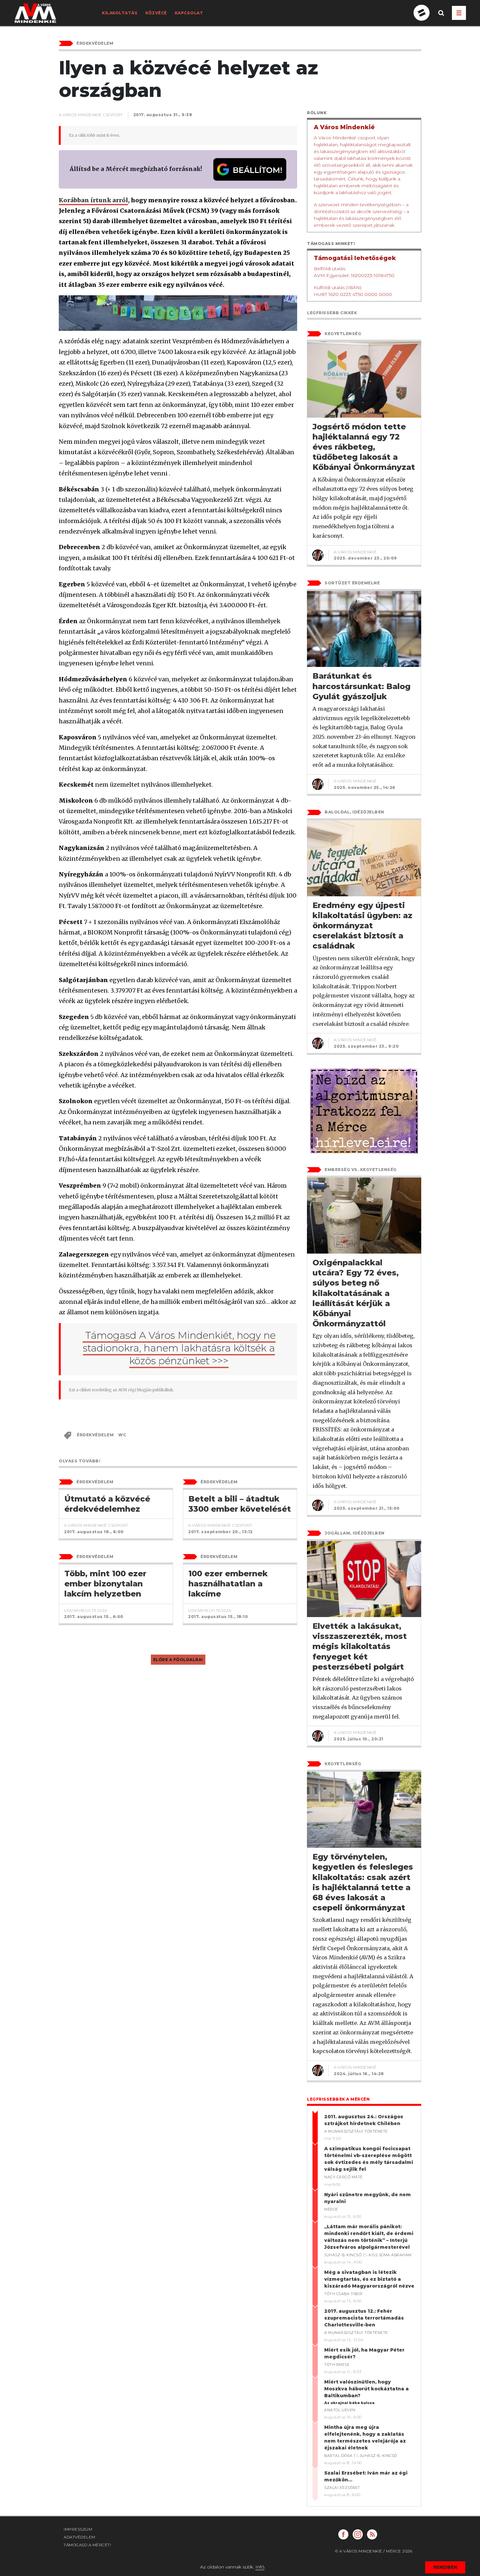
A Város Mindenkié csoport (91, 115)
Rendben (445, 2567)
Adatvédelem (80, 2537)
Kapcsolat (189, 13)
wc (122, 1435)
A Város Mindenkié (355, 552)
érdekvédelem (95, 1435)
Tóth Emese (337, 2365)
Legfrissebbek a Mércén (338, 2099)
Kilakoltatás (120, 13)
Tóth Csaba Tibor (343, 2294)
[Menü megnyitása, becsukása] (459, 13)
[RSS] (372, 2534)
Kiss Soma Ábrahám (390, 2255)
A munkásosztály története (356, 2131)
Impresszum (78, 2529)
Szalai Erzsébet (342, 2488)
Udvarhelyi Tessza (86, 1610)
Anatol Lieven (340, 2410)
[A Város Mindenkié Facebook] (343, 2534)
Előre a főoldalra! (178, 1660)
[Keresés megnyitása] (441, 18)
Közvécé (156, 13)
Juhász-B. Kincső (343, 2255)
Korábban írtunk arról (93, 200)
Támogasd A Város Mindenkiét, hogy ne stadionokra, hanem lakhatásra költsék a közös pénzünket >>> (179, 1348)
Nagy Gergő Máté (344, 2177)
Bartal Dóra (338, 2456)
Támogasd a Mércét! (87, 2545)
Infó (260, 2567)
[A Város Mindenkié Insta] (358, 2534)
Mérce (331, 2209)
